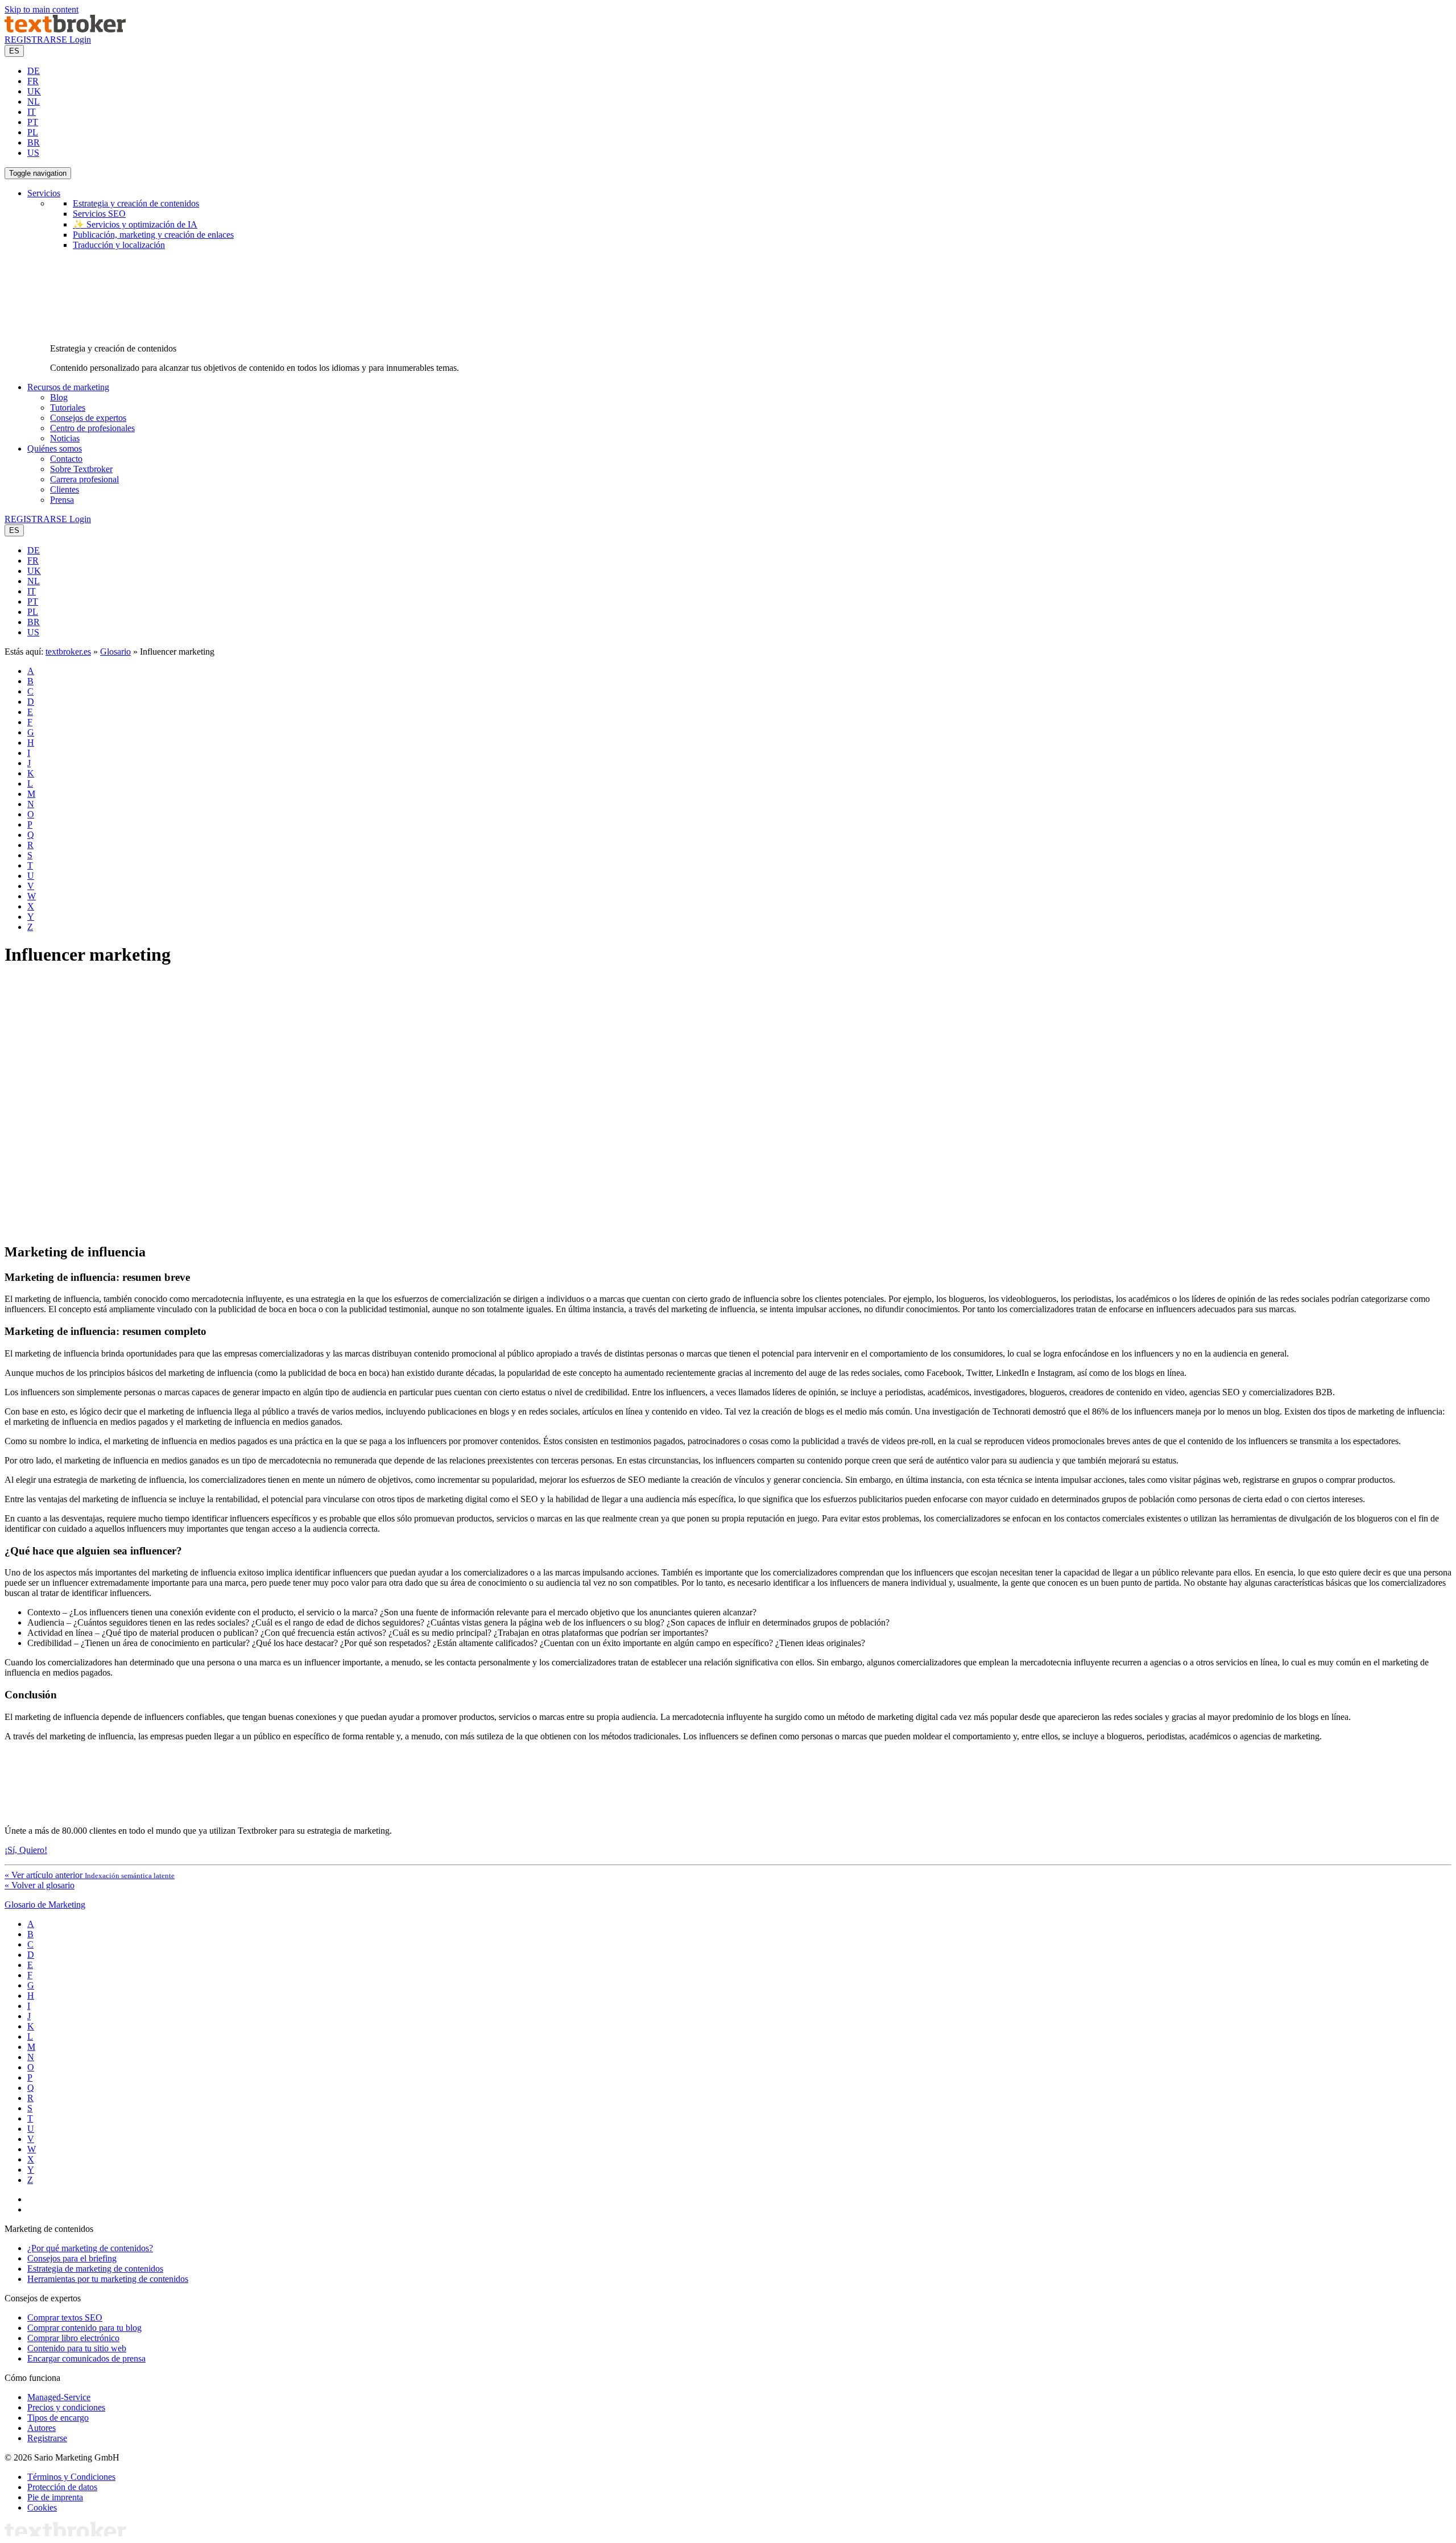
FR (33, 81)
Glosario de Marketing (45, 1905)
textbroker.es (68, 652)
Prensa (62, 500)
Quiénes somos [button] (55, 448)
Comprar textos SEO (65, 2317)
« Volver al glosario (40, 1885)
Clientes (65, 489)
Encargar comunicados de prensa (86, 2358)
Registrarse (47, 2438)
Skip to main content (42, 9)
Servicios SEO (99, 214)
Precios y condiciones (66, 2407)
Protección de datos (62, 2487)
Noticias (65, 438)
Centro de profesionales (92, 428)
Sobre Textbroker (81, 469)
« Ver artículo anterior (90, 1875)
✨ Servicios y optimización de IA (135, 224)
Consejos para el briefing (72, 2258)
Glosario (115, 652)
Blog (59, 397)
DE (34, 71)
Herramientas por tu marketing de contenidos (108, 2279)
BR (34, 142)
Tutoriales (68, 408)
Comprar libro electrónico (73, 2338)
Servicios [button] (44, 193)
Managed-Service (59, 2397)
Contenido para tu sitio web (77, 2348)
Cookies (42, 2507)
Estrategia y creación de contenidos (136, 203)
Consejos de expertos (88, 418)
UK (34, 91)
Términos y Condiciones (71, 2477)
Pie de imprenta (55, 2497)
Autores (42, 2428)
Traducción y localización (119, 245)
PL (33, 132)
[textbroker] (65, 29)
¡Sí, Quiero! (26, 1850)
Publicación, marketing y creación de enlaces (153, 235)
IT (32, 112)
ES (14, 51)
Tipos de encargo (58, 2418)
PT (33, 122)
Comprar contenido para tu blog (84, 2328)
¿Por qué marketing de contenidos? (90, 2248)
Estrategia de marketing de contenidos (95, 2269)
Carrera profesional (84, 479)
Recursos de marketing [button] (68, 387)
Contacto (66, 459)
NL (34, 102)
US (33, 153)
